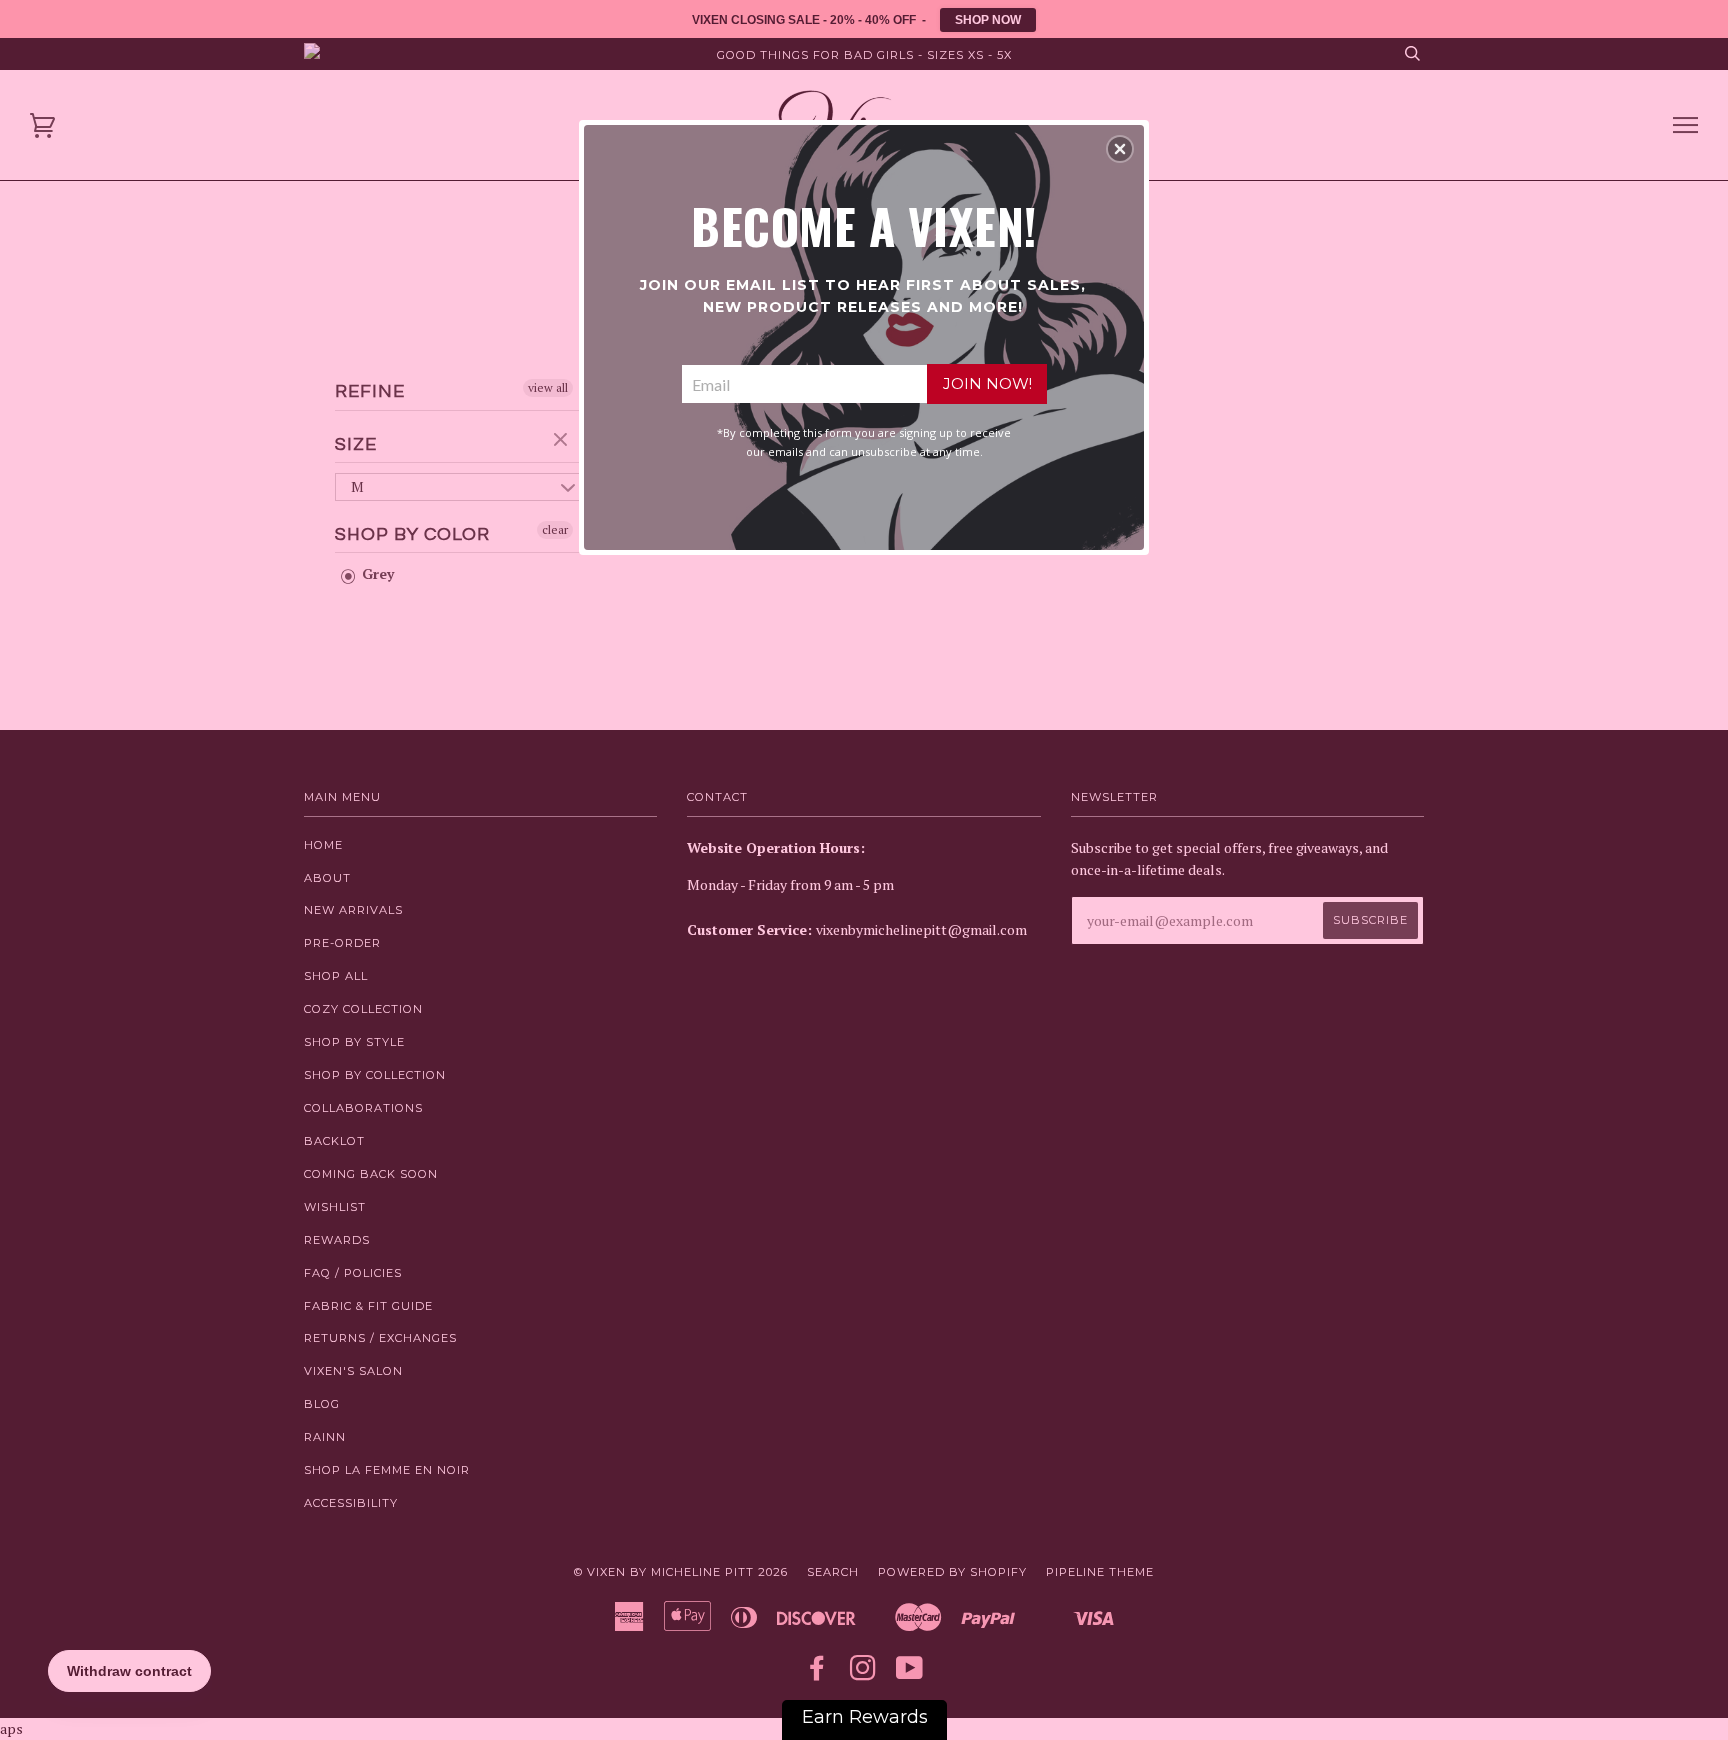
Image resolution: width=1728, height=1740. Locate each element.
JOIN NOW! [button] (987, 383)
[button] (1120, 149)
